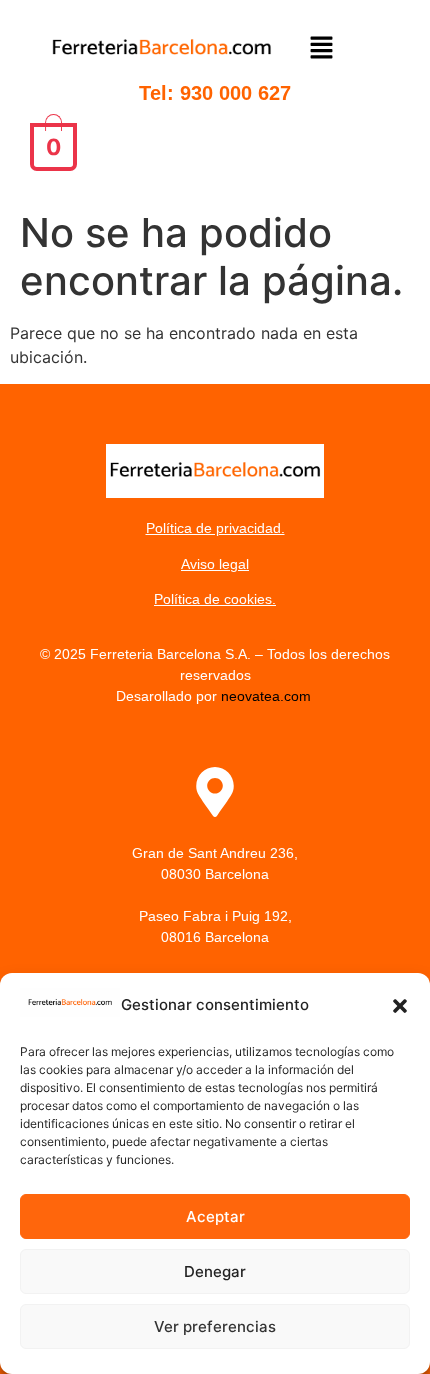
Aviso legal (215, 564)
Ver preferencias (215, 1326)
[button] (400, 1006)
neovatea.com (268, 696)
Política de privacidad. (215, 528)
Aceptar (215, 1216)
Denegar (215, 1271)
